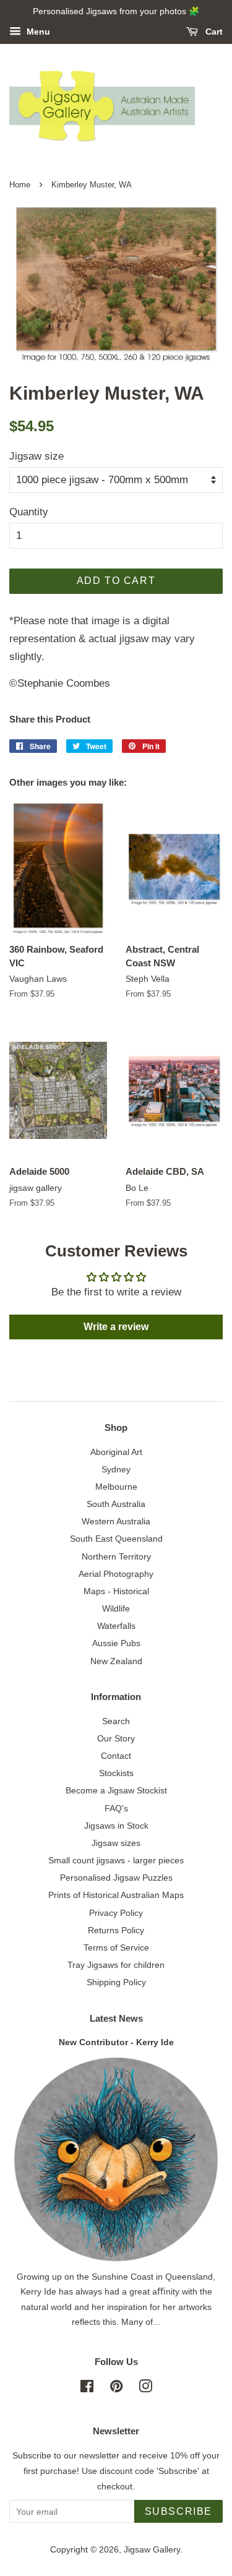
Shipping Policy (116, 1982)
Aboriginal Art (116, 1452)
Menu (37, 32)
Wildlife (116, 1608)
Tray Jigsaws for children (116, 1965)
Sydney (116, 1469)
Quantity (29, 512)
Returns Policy (116, 1930)
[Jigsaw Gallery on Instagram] (145, 2389)
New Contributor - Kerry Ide (116, 2042)
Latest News (116, 2018)
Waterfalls (116, 1626)
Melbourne (116, 1487)
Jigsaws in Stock (116, 1826)
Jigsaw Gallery (152, 2549)
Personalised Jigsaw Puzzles (116, 1878)
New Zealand (116, 1661)
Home (20, 185)
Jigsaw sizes (116, 1843)
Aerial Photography (116, 1574)
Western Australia (116, 1521)
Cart (213, 32)
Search (116, 1721)
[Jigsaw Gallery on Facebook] (87, 2389)
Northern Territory (116, 1556)
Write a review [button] (116, 1327)
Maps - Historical (116, 1591)
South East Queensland (116, 1539)
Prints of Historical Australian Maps (116, 1895)
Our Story (116, 1738)
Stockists (116, 1773)
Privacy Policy (116, 1913)
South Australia (116, 1504)
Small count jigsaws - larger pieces (116, 1860)
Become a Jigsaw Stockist (116, 1790)
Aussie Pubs (116, 1643)
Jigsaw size (37, 456)
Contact (116, 1756)
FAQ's (116, 1808)
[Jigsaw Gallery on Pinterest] (116, 2389)
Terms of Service (116, 1947)
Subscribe (178, 2511)
